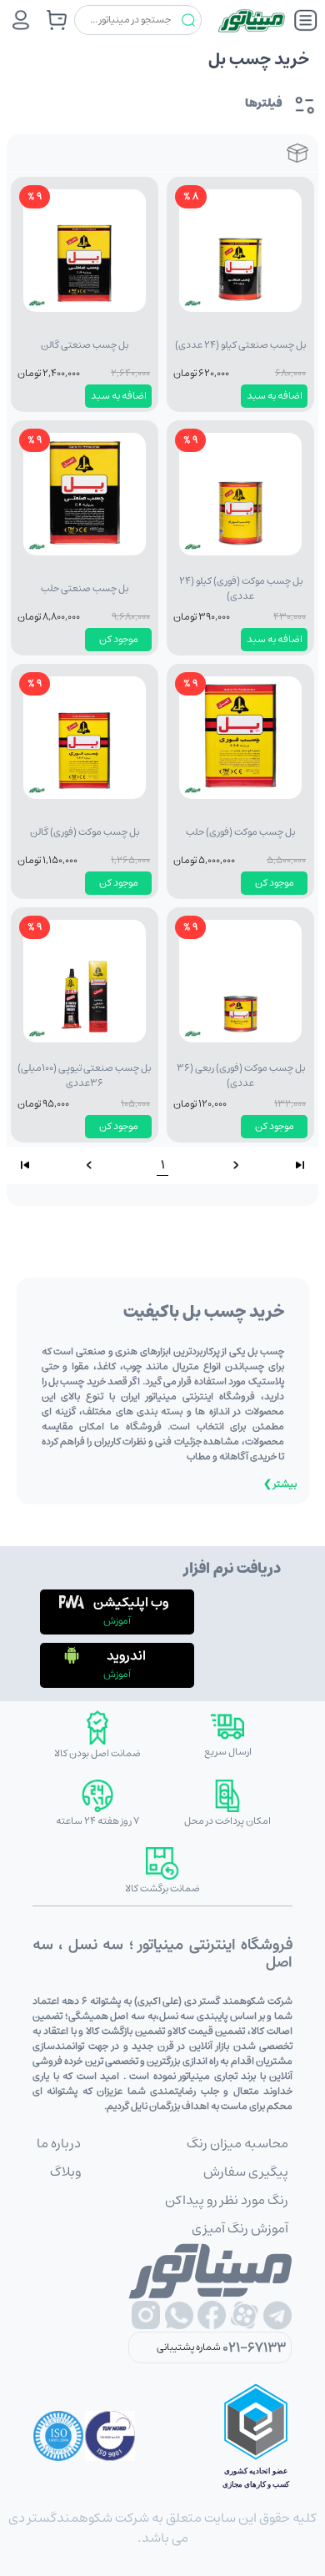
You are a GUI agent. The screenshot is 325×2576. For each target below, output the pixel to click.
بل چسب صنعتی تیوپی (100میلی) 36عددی (84, 1075)
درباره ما (59, 2143)
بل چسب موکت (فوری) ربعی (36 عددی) (241, 1075)
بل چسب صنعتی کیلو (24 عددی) (240, 345)
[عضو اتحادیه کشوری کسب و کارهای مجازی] (256, 2436)
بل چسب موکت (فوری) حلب (240, 832)
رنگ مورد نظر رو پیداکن (227, 2200)
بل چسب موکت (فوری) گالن (85, 832)
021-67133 (254, 2348)
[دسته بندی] (306, 20)
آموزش (117, 1621)
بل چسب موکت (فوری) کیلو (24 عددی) (241, 588)
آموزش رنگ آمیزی (240, 2228)
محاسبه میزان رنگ (237, 2143)
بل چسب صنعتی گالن (85, 345)
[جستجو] (188, 20)
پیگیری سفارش (246, 2172)
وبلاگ (65, 2172)
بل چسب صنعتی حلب (85, 588)
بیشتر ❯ (280, 1484)
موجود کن (119, 639)
